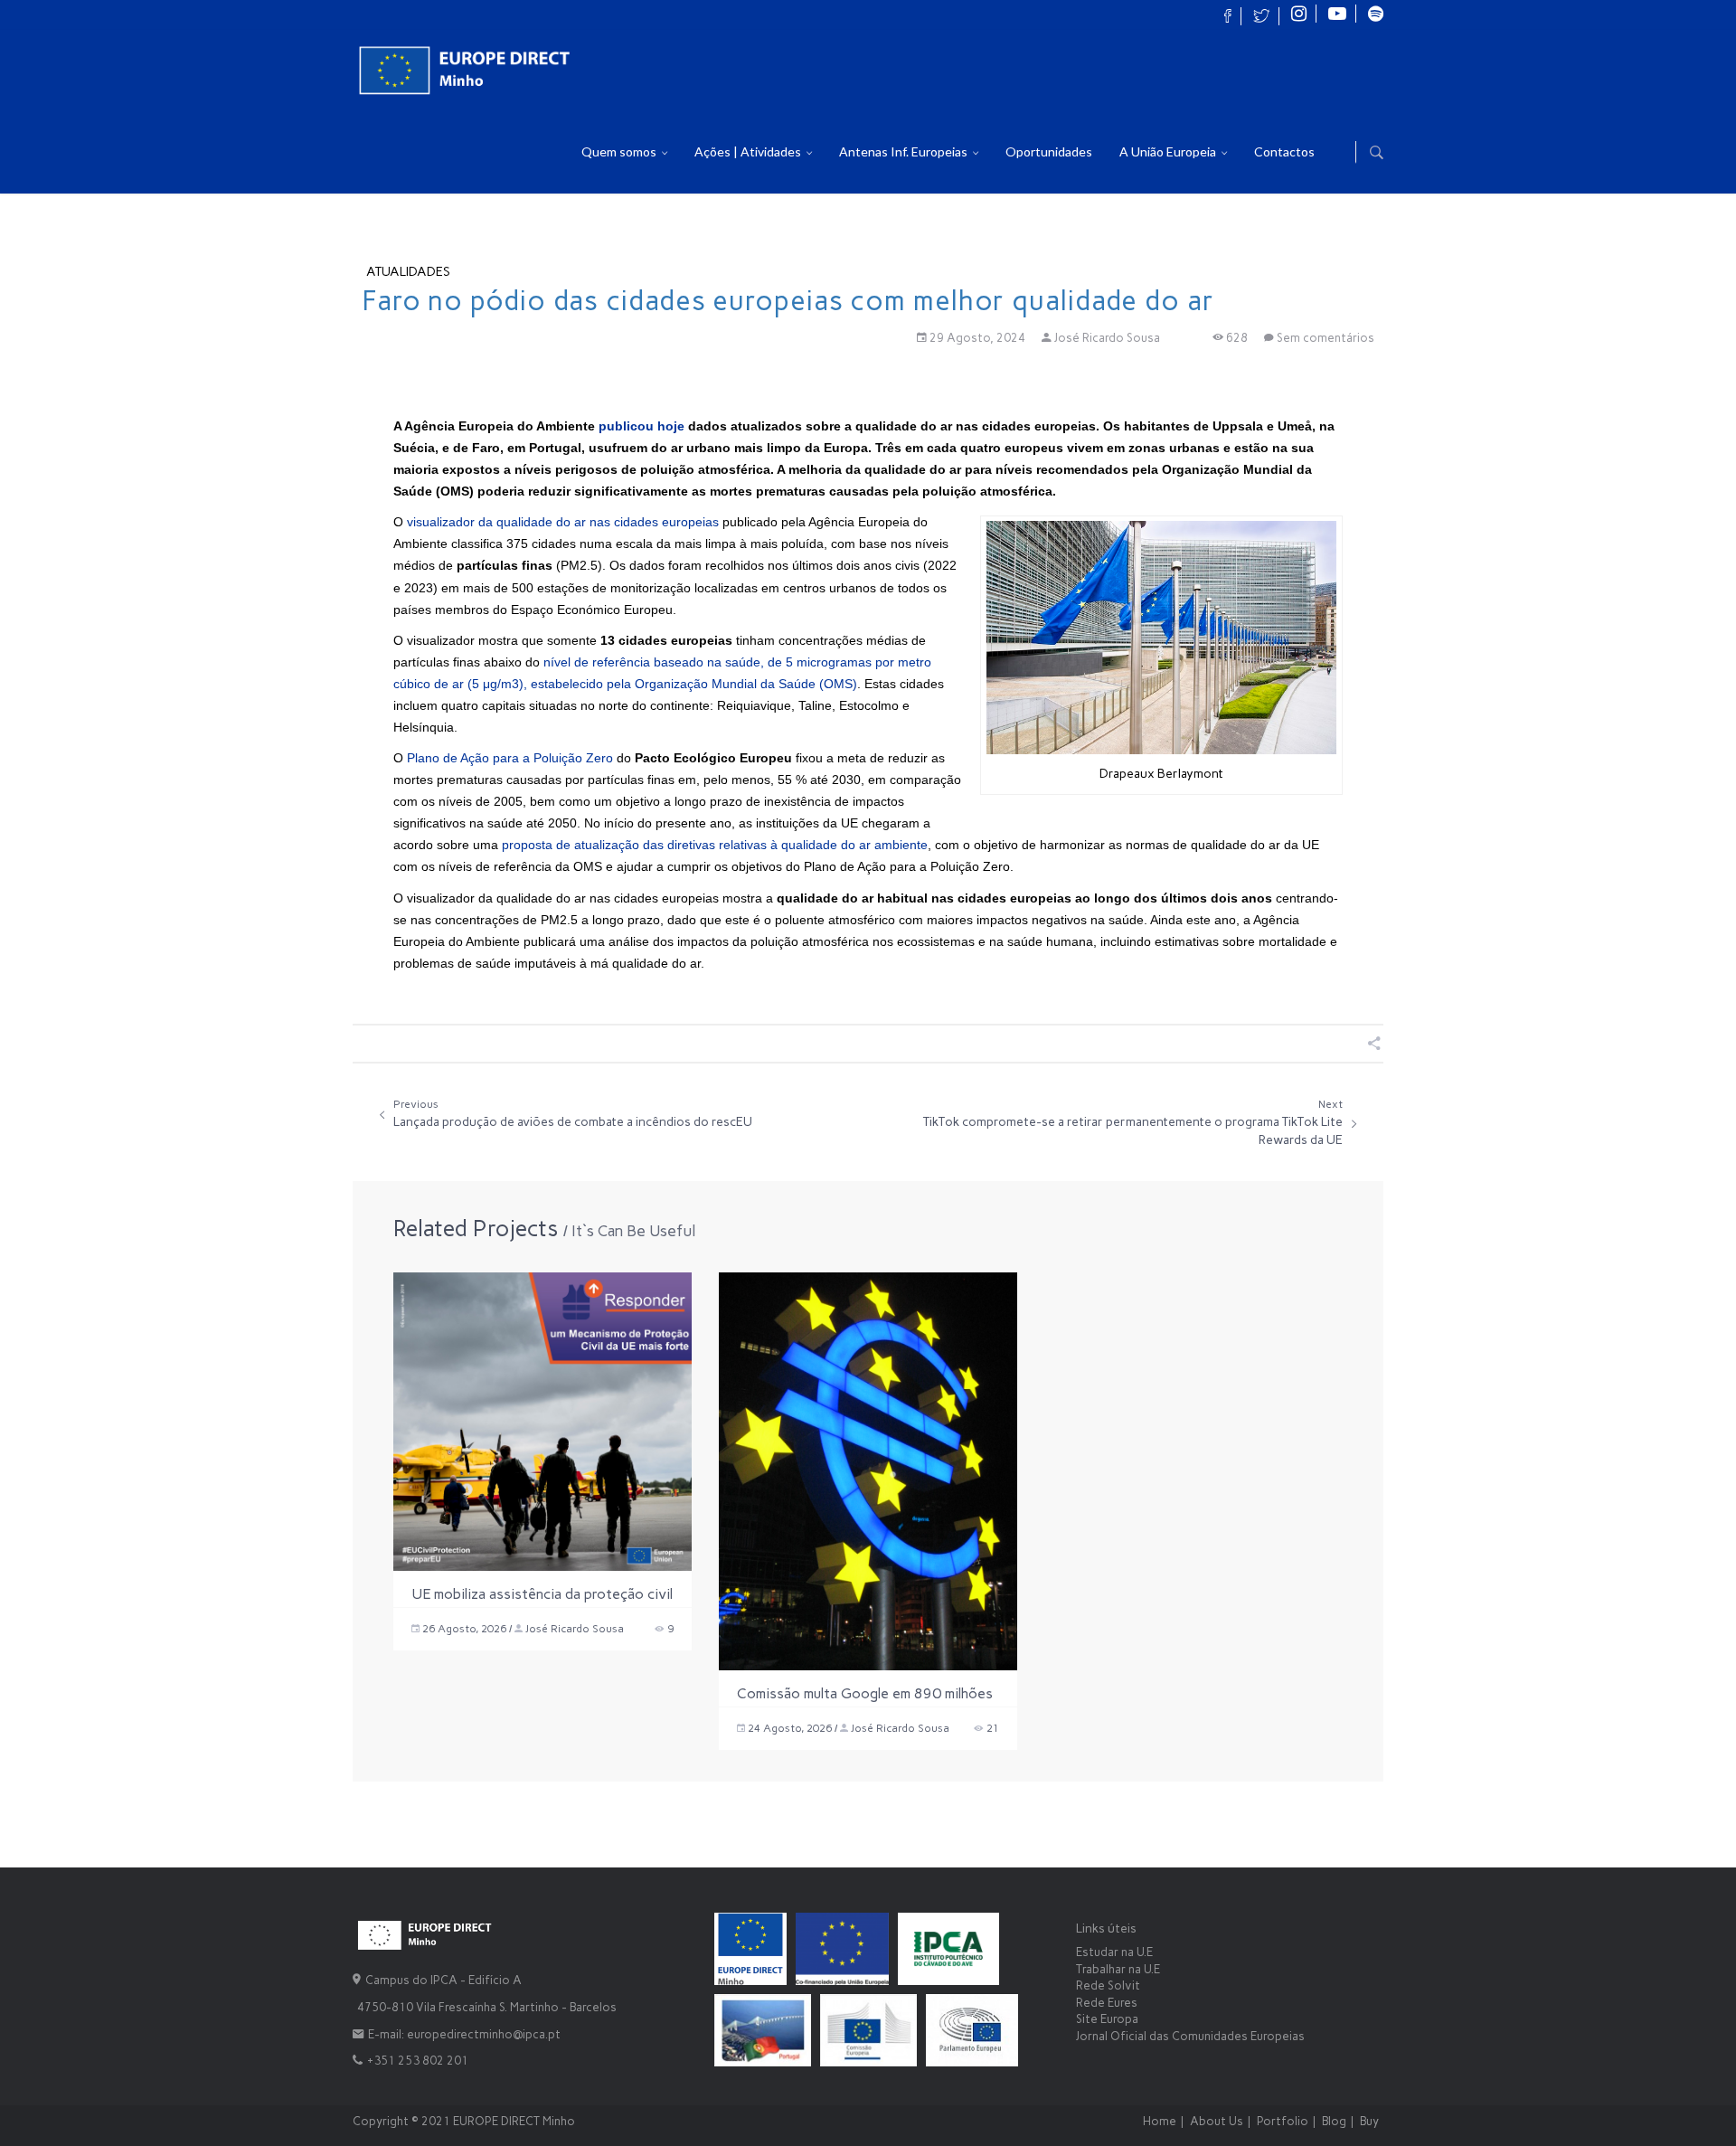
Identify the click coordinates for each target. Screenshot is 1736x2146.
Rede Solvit (1108, 1985)
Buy (1369, 2121)
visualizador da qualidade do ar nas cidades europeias (563, 522)
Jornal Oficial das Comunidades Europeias (1190, 2036)
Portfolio (1283, 2121)
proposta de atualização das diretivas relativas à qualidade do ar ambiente (715, 845)
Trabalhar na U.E (1118, 1969)
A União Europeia (1169, 151)
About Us (1217, 2121)
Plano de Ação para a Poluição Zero (510, 758)
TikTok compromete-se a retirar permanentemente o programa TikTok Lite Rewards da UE (1133, 1123)
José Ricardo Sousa (1107, 338)
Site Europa (1107, 2019)
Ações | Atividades (749, 151)
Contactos (1284, 151)
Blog (1334, 2121)
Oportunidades (1049, 151)
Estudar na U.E (1114, 1952)
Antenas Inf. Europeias (905, 151)
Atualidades (408, 272)
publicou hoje (642, 426)
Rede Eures (1107, 2003)
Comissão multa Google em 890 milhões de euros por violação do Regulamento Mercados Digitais (865, 1696)
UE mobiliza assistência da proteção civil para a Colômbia (542, 1596)
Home (1160, 2121)
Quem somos (620, 151)
